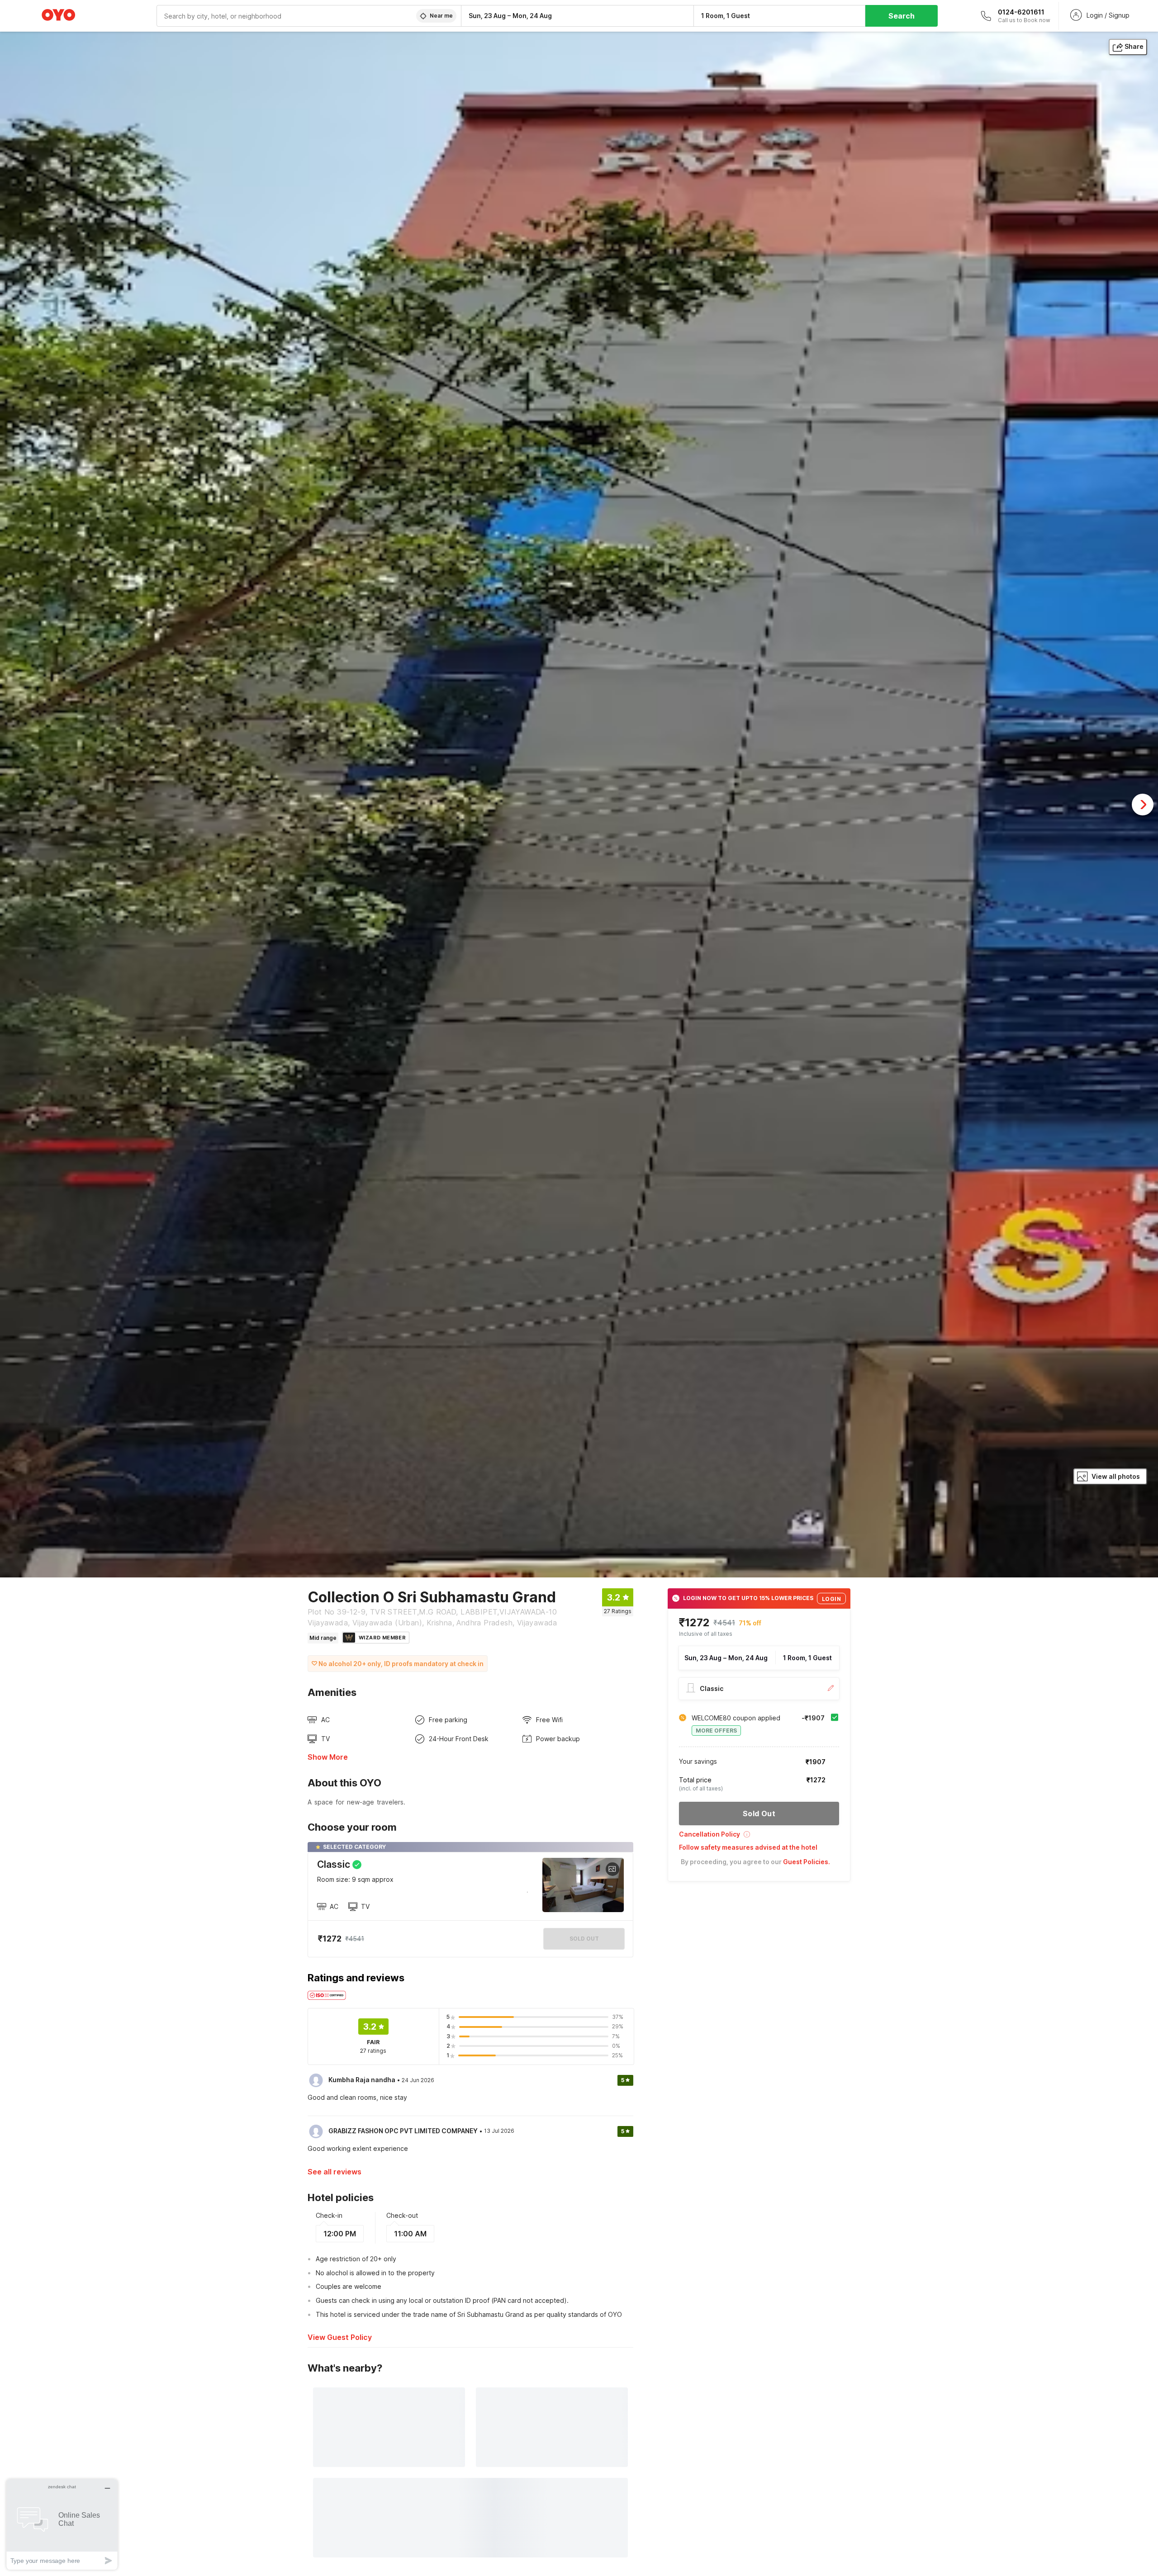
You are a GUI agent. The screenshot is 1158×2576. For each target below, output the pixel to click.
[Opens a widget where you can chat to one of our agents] (62, 2524)
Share (1134, 46)
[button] (759, 1837)
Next (1143, 805)
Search (902, 16)
